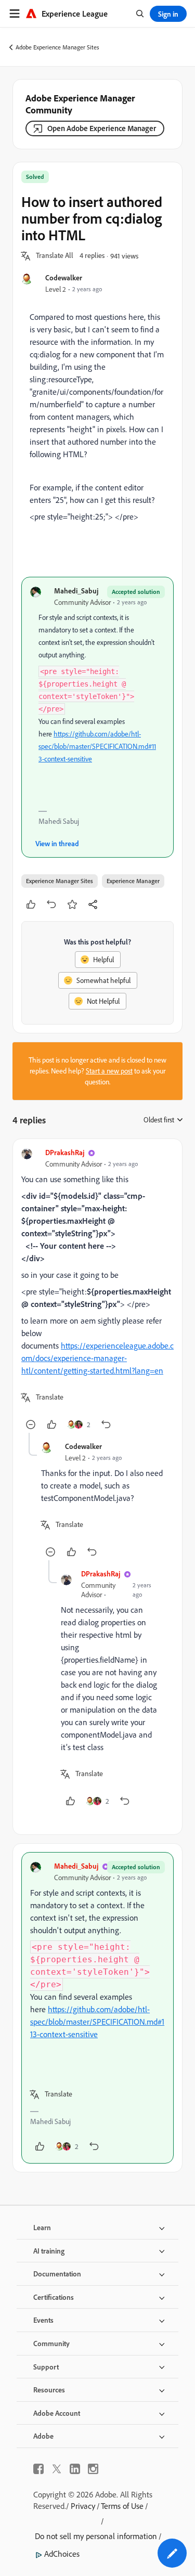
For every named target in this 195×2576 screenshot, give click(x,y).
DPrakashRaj (65, 1152)
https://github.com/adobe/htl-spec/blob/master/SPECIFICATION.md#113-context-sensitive (97, 746)
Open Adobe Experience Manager (102, 128)
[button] (55, 256)
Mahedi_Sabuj (76, 591)
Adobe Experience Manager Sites (57, 47)
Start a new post (109, 1071)
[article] (97, 1290)
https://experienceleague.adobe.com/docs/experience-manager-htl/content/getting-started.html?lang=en (97, 1358)
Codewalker (64, 277)
